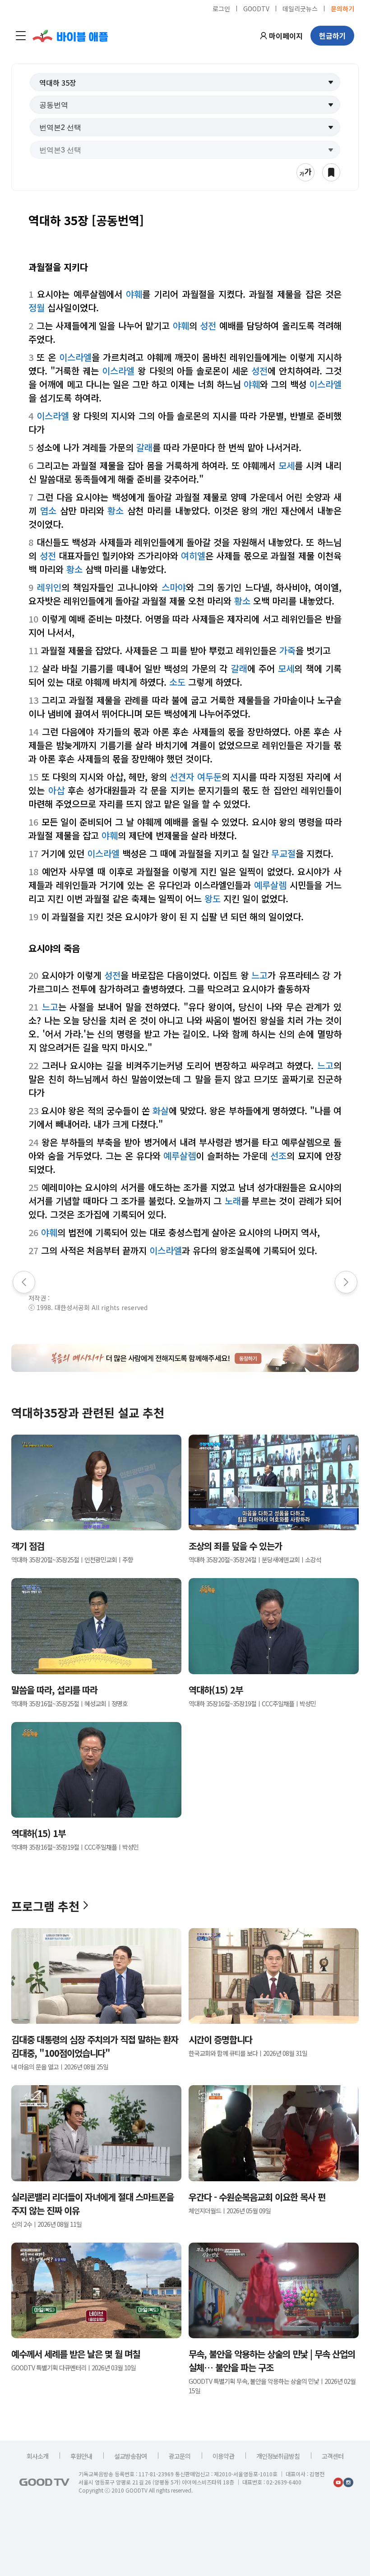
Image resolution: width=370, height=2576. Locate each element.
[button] (185, 82)
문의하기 (342, 8)
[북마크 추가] (331, 172)
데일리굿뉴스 (300, 8)
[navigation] (21, 36)
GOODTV (256, 8)
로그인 (221, 8)
